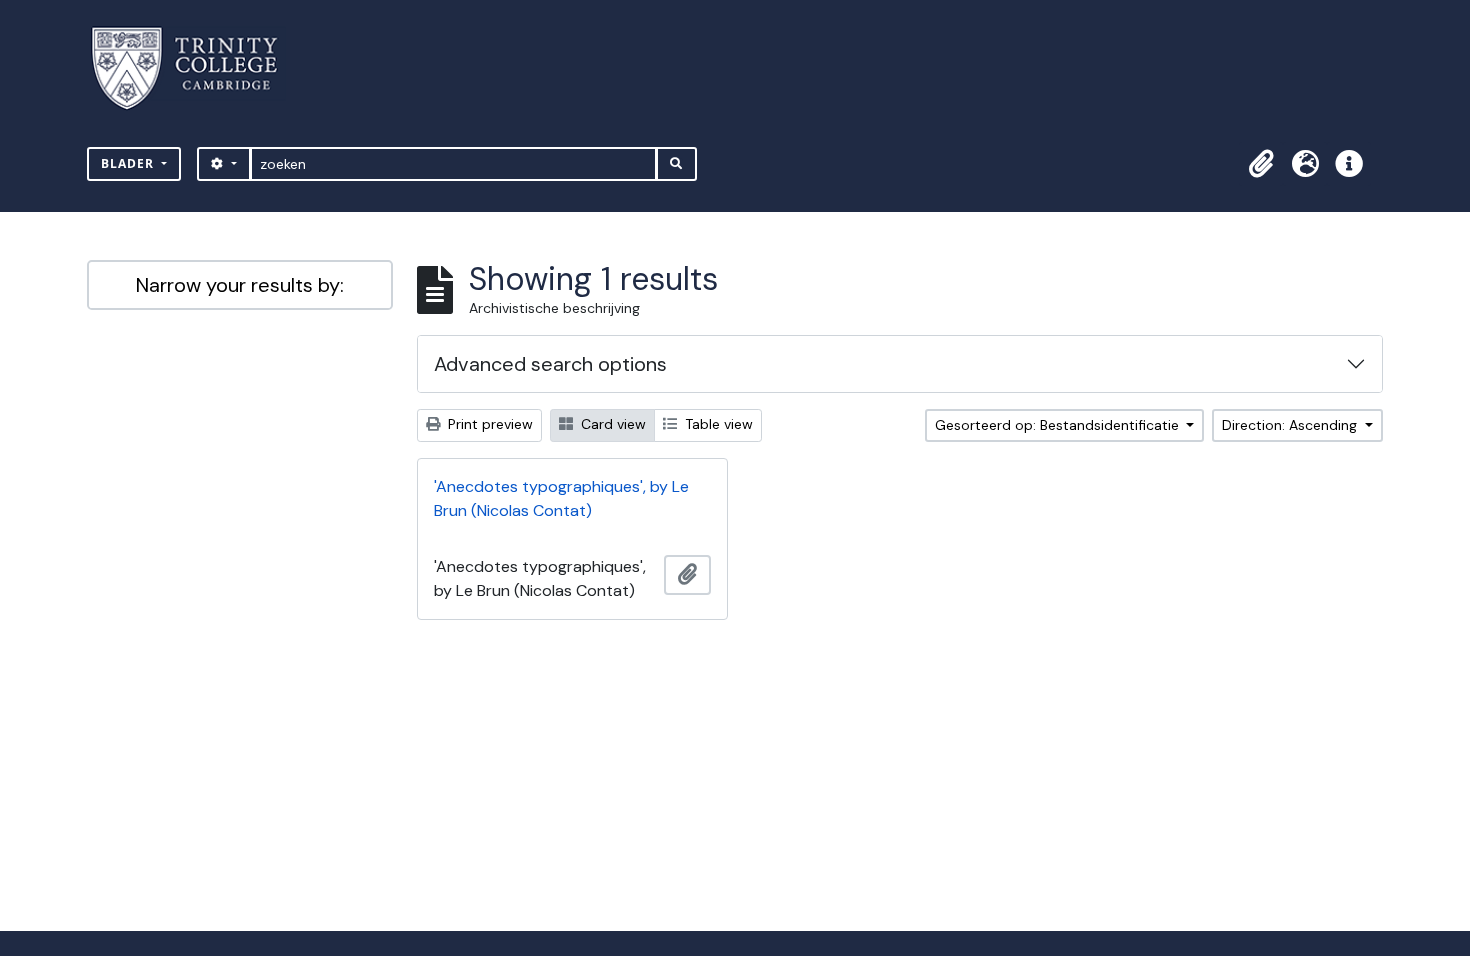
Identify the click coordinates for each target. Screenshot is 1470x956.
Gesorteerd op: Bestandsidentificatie (1059, 425)
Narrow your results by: (240, 285)
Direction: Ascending (1291, 425)
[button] (1261, 164)
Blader (129, 163)
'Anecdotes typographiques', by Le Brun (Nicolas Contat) (561, 498)
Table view (717, 424)
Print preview (488, 424)
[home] (196, 68)
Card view (611, 424)
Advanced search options (550, 364)
